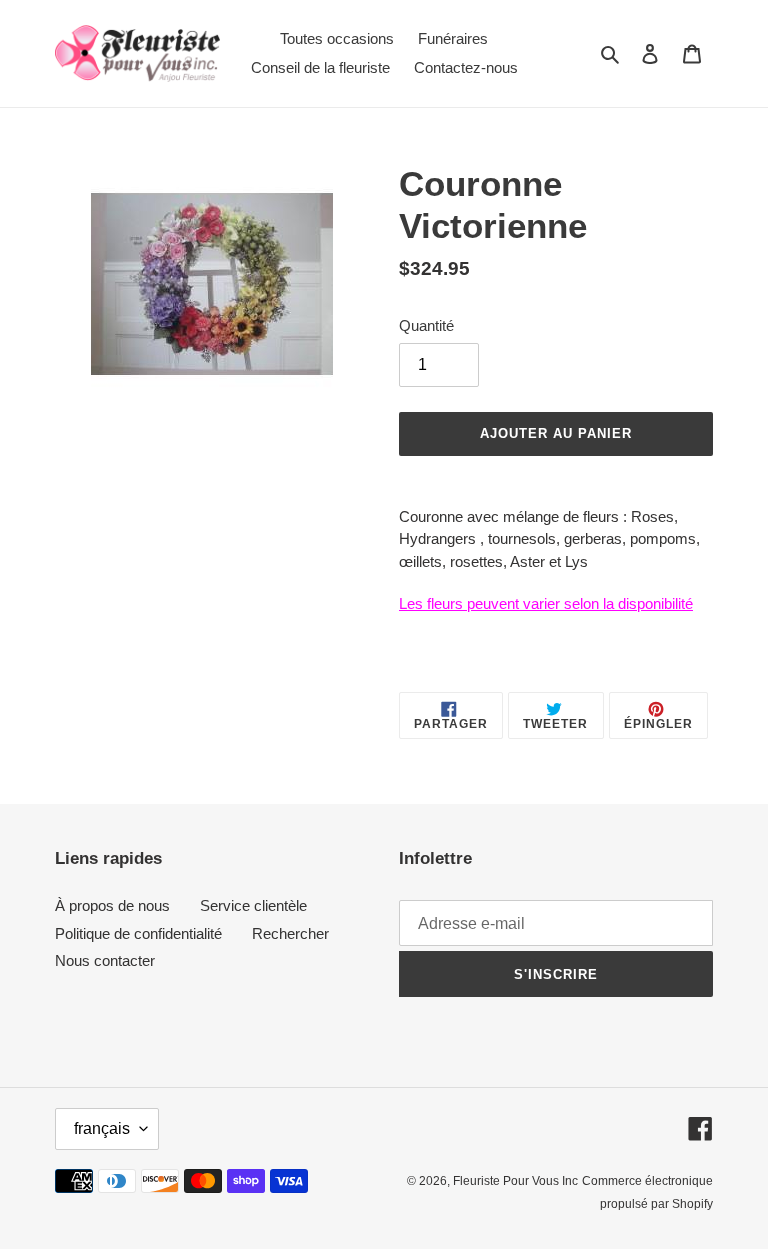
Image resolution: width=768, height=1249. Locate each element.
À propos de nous (112, 905)
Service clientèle (253, 905)
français (102, 1128)
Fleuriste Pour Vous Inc (515, 1181)
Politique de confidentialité (138, 933)
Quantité (426, 325)
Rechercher (290, 933)
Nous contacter (105, 960)
